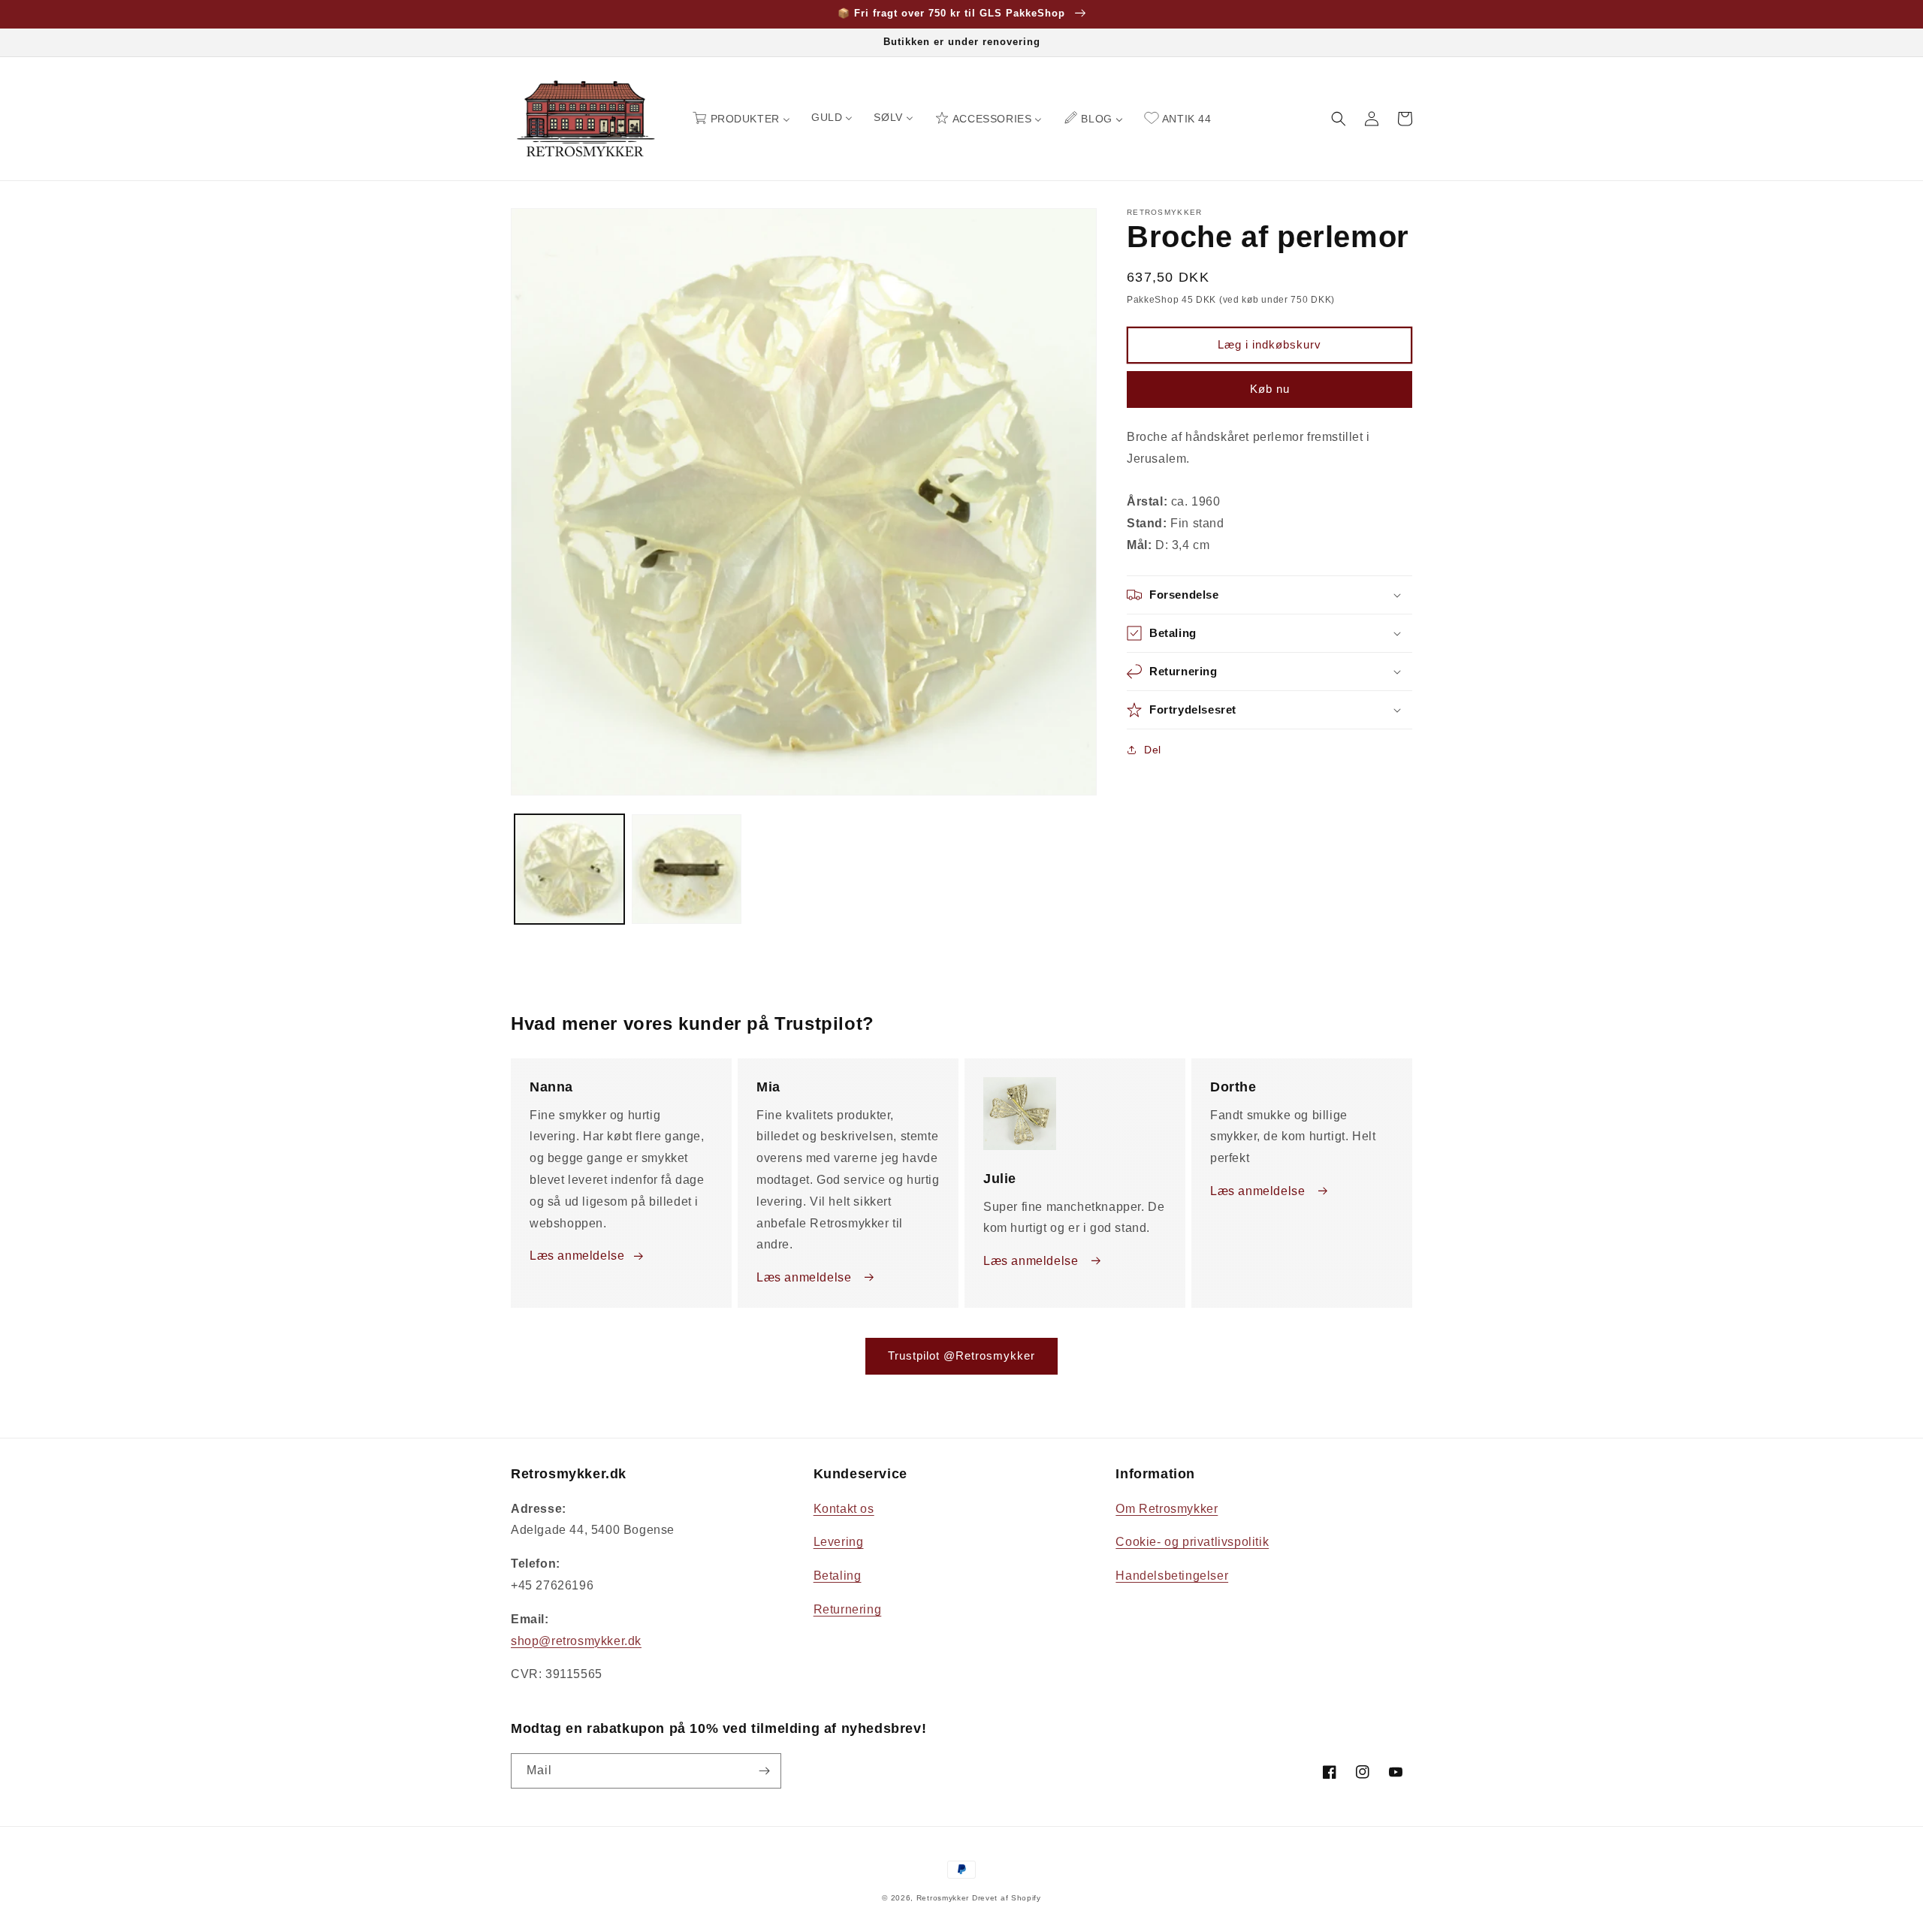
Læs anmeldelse (577, 1256)
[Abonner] (764, 1771)
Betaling (838, 1576)
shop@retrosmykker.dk (576, 1641)
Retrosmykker (943, 1898)
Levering (839, 1542)
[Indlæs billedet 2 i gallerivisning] (687, 869)
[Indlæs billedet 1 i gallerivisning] (569, 869)
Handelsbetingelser (1172, 1576)
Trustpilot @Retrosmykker (961, 1355)
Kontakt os (844, 1509)
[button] (1339, 119)
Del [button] (1153, 750)
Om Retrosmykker (1167, 1509)
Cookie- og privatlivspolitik (1192, 1542)
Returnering (848, 1609)
